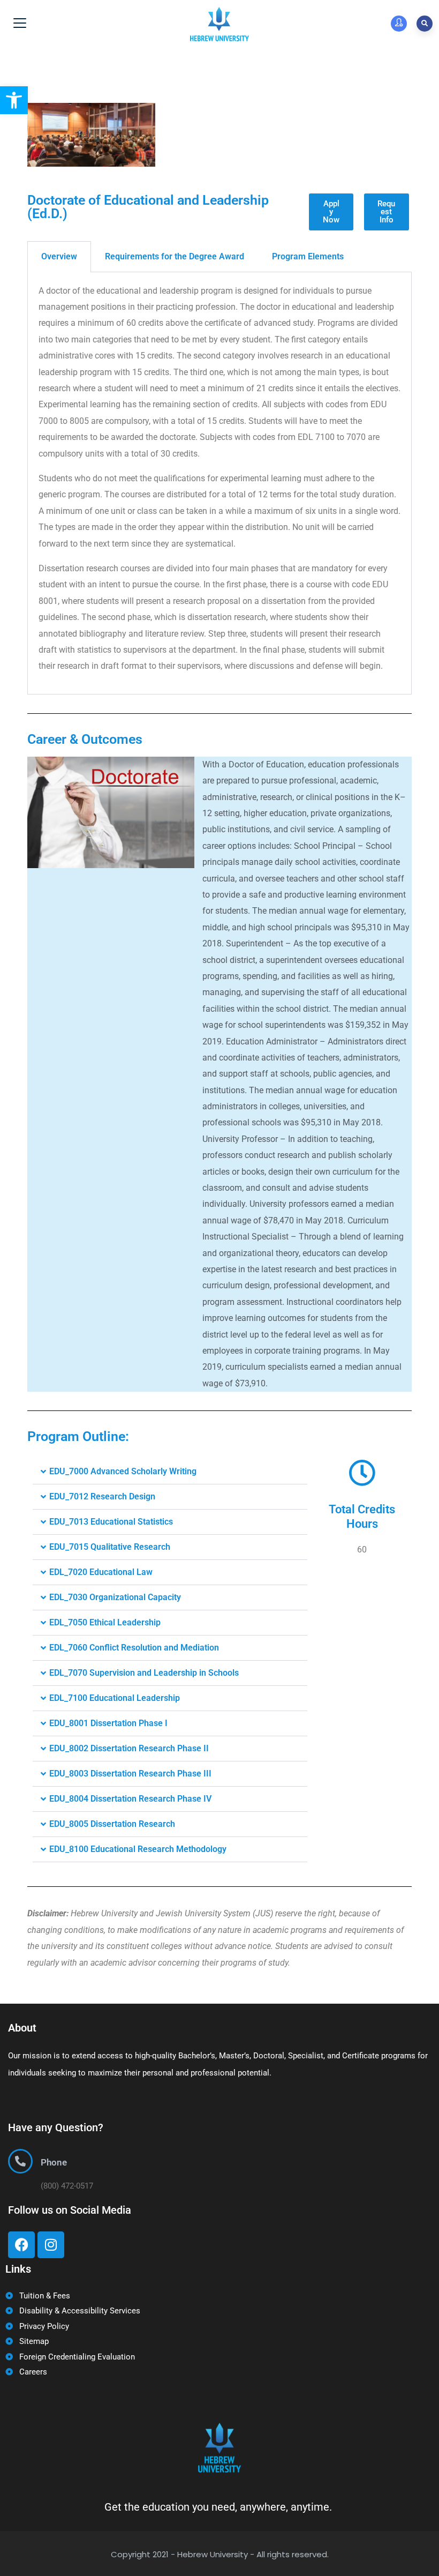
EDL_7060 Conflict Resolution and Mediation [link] (134, 1648)
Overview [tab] (59, 256)
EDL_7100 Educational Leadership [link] (115, 1698)
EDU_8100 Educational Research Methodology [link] (138, 1849)
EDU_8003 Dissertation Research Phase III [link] (130, 1774)
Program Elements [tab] (308, 256)
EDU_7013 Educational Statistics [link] (111, 1522)
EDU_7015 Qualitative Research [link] (110, 1547)
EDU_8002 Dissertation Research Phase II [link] (129, 1748)
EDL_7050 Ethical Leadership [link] (105, 1622)
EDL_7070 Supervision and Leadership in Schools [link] (144, 1673)
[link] (14, 100)
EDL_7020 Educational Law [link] (101, 1572)
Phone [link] (54, 2162)
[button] (170, 1472)
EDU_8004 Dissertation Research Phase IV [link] (130, 1799)
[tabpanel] (219, 483)
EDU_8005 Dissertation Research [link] (112, 1824)
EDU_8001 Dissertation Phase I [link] (108, 1723)
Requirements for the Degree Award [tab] (175, 256)
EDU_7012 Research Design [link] (102, 1496)
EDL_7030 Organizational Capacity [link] (115, 1597)
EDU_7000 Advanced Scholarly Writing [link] (123, 1471)
